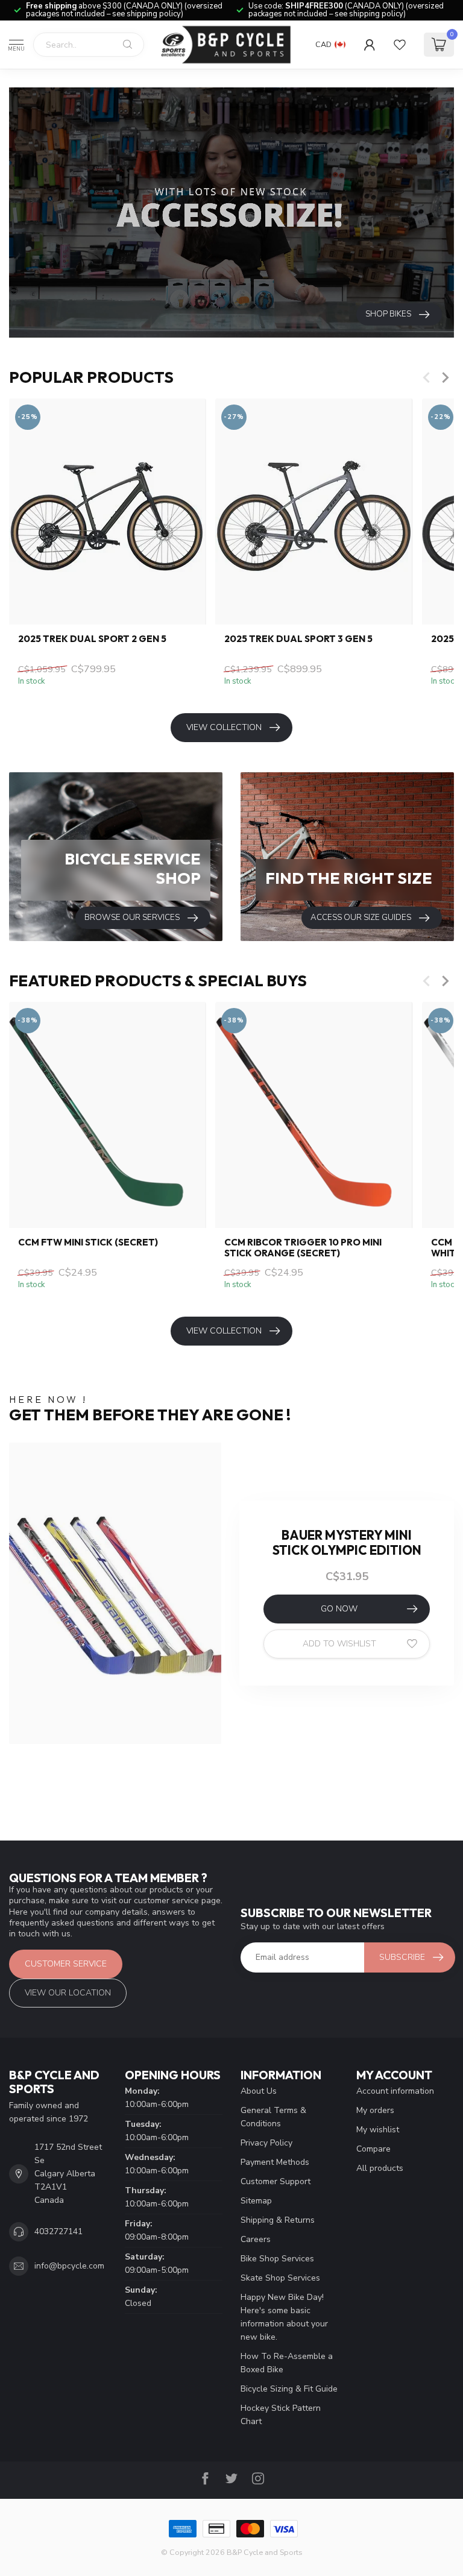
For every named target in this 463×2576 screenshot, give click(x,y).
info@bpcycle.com (69, 2266)
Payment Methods (275, 2162)
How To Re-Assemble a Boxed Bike (287, 2363)
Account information (395, 2091)
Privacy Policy (266, 2143)
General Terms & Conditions (273, 2117)
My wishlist (378, 2130)
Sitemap (256, 2201)
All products (380, 2168)
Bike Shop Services (277, 2259)
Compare (373, 2149)
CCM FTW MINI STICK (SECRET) (88, 1242)
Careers (256, 2239)
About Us (259, 2091)
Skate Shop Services (280, 2278)
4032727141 (58, 2231)
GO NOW (339, 1609)
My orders (375, 2110)
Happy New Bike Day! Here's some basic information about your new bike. (284, 2317)
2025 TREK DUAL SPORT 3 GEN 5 (298, 639)
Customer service (66, 1964)
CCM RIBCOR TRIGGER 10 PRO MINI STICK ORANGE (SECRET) (303, 1248)
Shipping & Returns (278, 2220)
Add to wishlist (339, 1644)
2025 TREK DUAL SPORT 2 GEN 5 (92, 639)
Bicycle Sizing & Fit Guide (289, 2389)
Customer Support (276, 2181)
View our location (68, 1993)
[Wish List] (400, 45)
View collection (224, 727)
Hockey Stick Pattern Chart (281, 2415)
